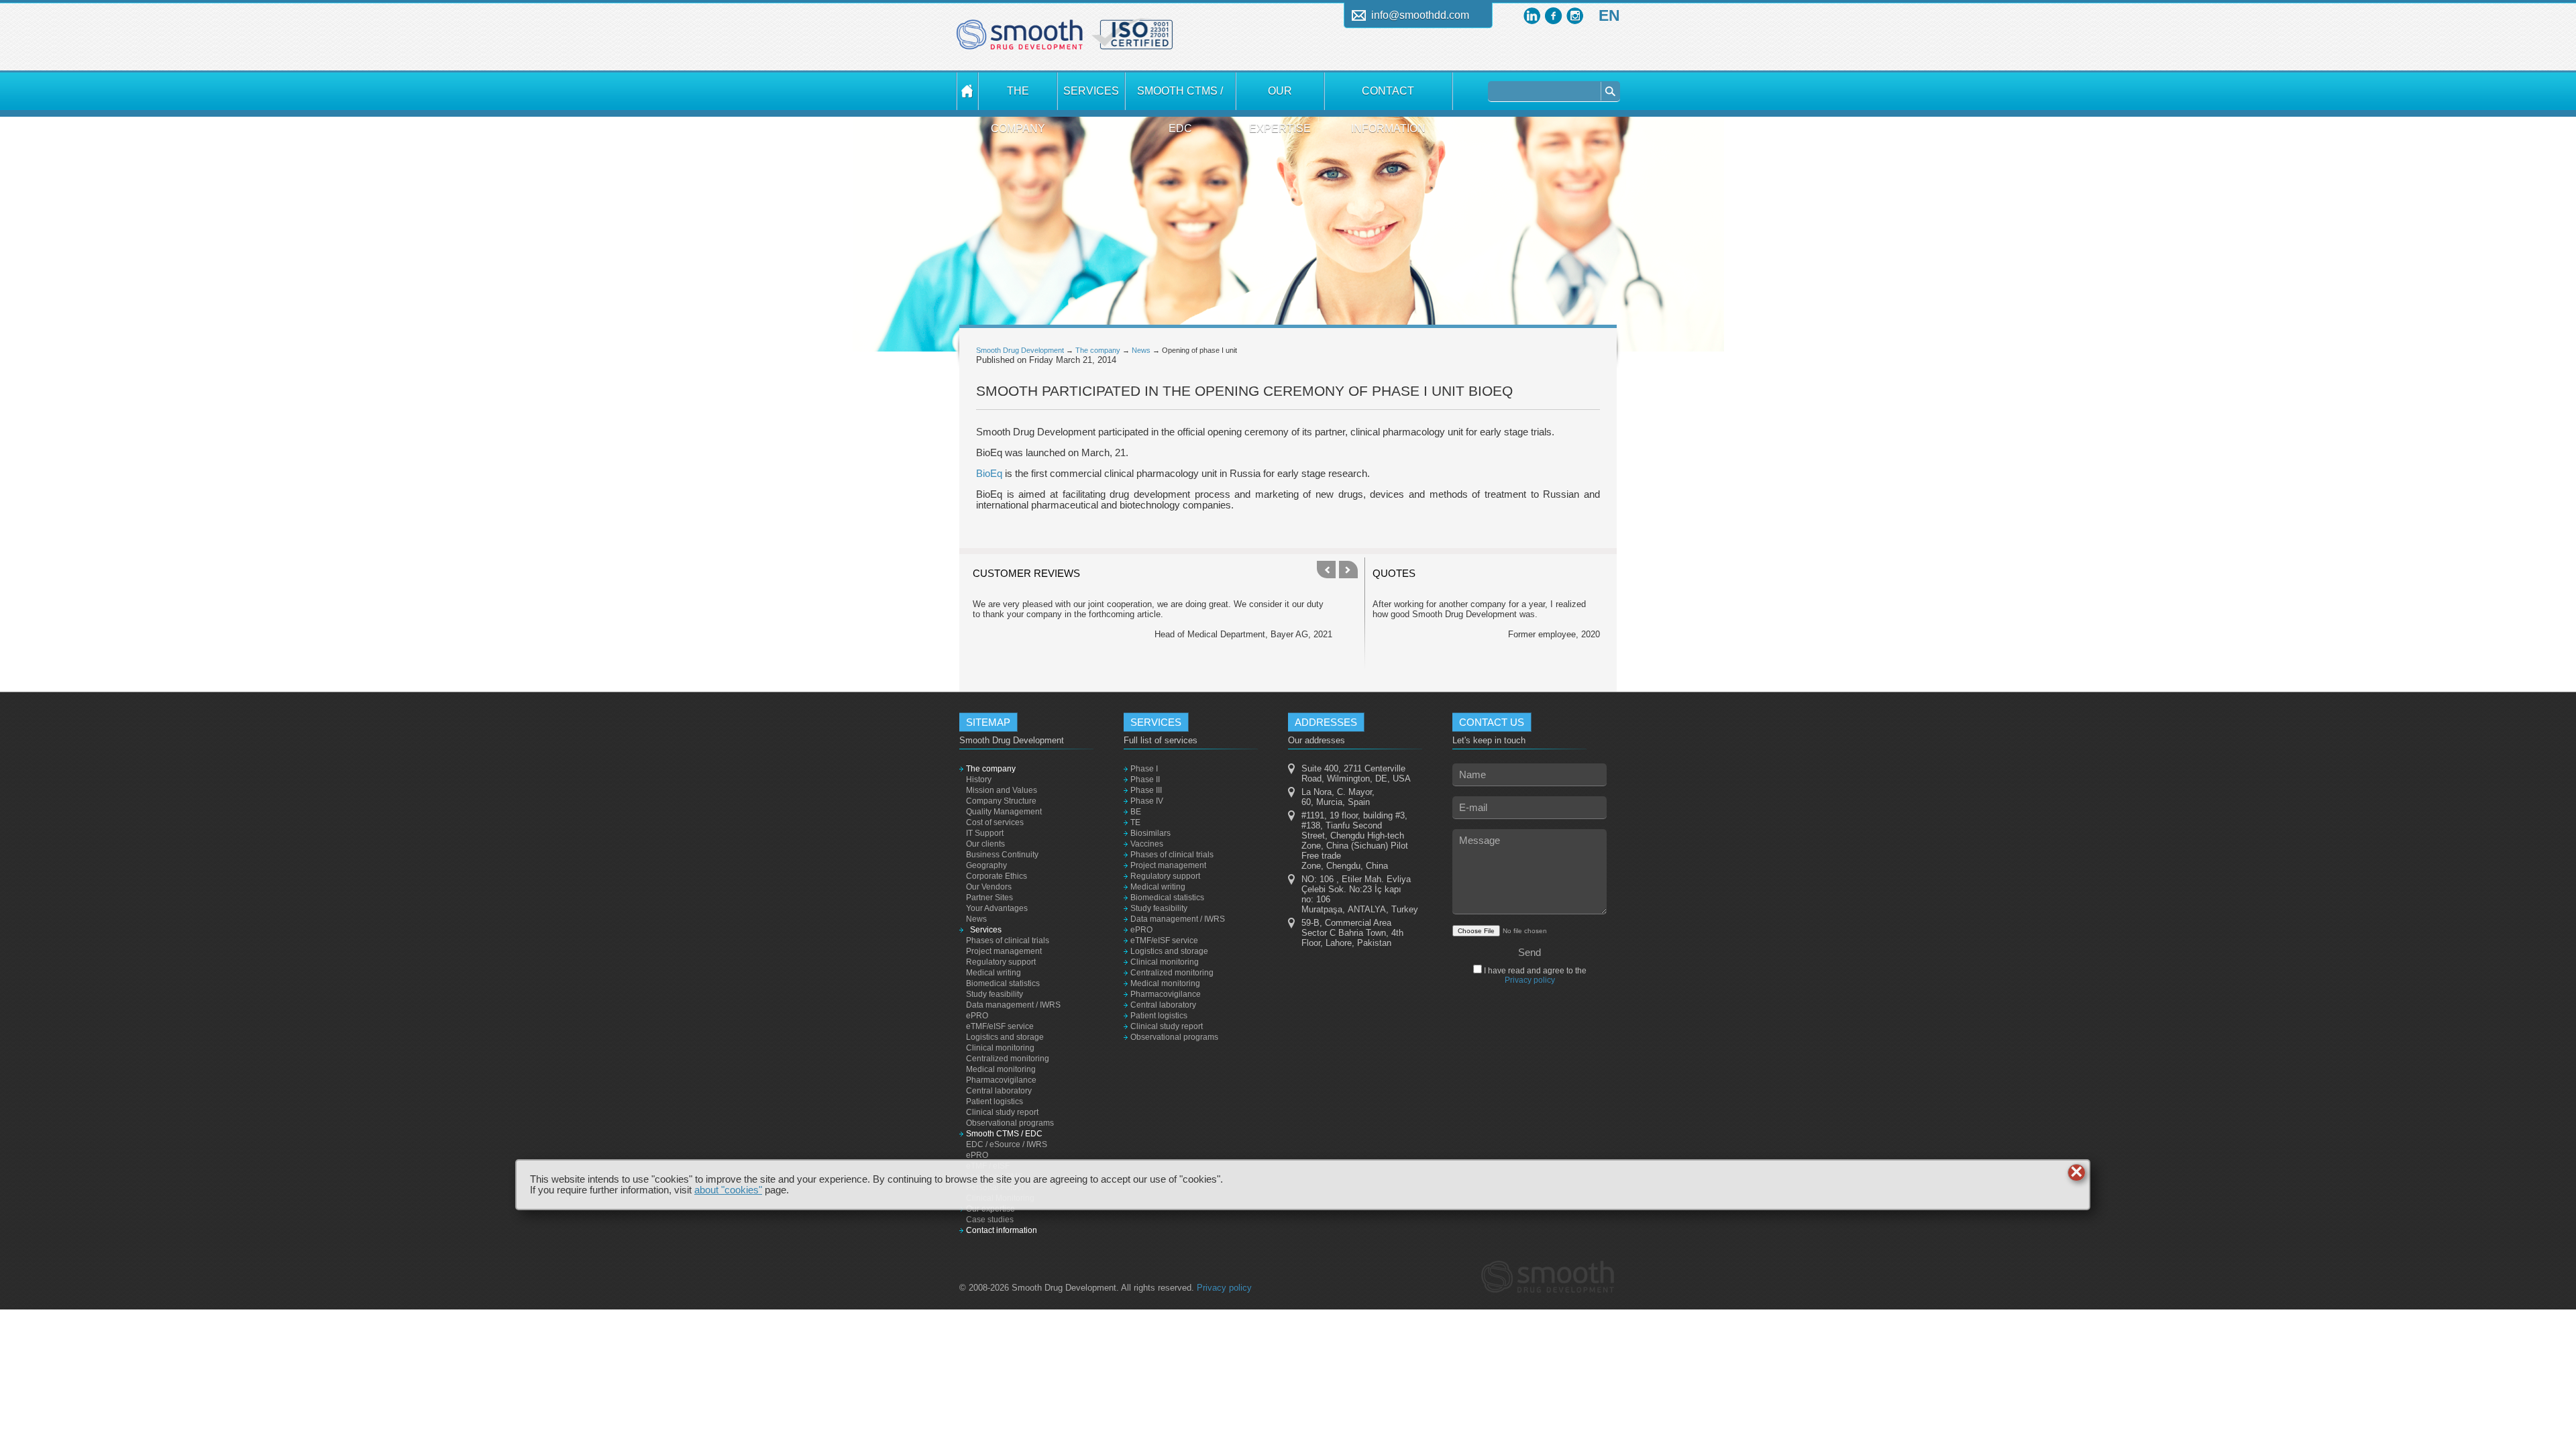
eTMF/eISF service (1000, 1026)
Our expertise (1280, 98)
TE (1135, 822)
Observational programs (1010, 1123)
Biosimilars (1150, 833)
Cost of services (995, 822)
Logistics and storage (1005, 1037)
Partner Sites (989, 898)
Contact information (1388, 98)
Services (1091, 91)
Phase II (1145, 780)
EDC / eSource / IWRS (1007, 1144)
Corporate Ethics (997, 876)
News (1141, 350)
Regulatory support (1001, 962)
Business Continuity (1002, 855)
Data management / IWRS (1013, 1005)
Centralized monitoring (1008, 1059)
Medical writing (994, 973)
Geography (986, 865)
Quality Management (1004, 812)
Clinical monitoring (1000, 1048)
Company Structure (1001, 801)
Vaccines (1147, 844)
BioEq (989, 474)
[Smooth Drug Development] (1020, 40)
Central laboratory (999, 1091)
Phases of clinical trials (1008, 941)
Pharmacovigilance (1001, 1080)
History (979, 780)
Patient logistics (995, 1102)
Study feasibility (995, 994)
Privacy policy (1530, 980)
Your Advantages (997, 908)
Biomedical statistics (1003, 983)
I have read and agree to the (1534, 975)
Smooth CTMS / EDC (1180, 98)
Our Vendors (989, 887)
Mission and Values (1002, 790)
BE (1136, 812)
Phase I (1144, 769)
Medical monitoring (1001, 1069)
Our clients (985, 844)
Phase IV (1147, 801)
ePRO (977, 1016)
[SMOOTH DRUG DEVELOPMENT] (967, 91)
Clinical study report (1002, 1112)
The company (1018, 98)
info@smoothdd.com (1420, 15)
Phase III (1146, 790)
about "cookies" (728, 1190)
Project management (1004, 951)
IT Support (985, 833)
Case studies (990, 1220)
